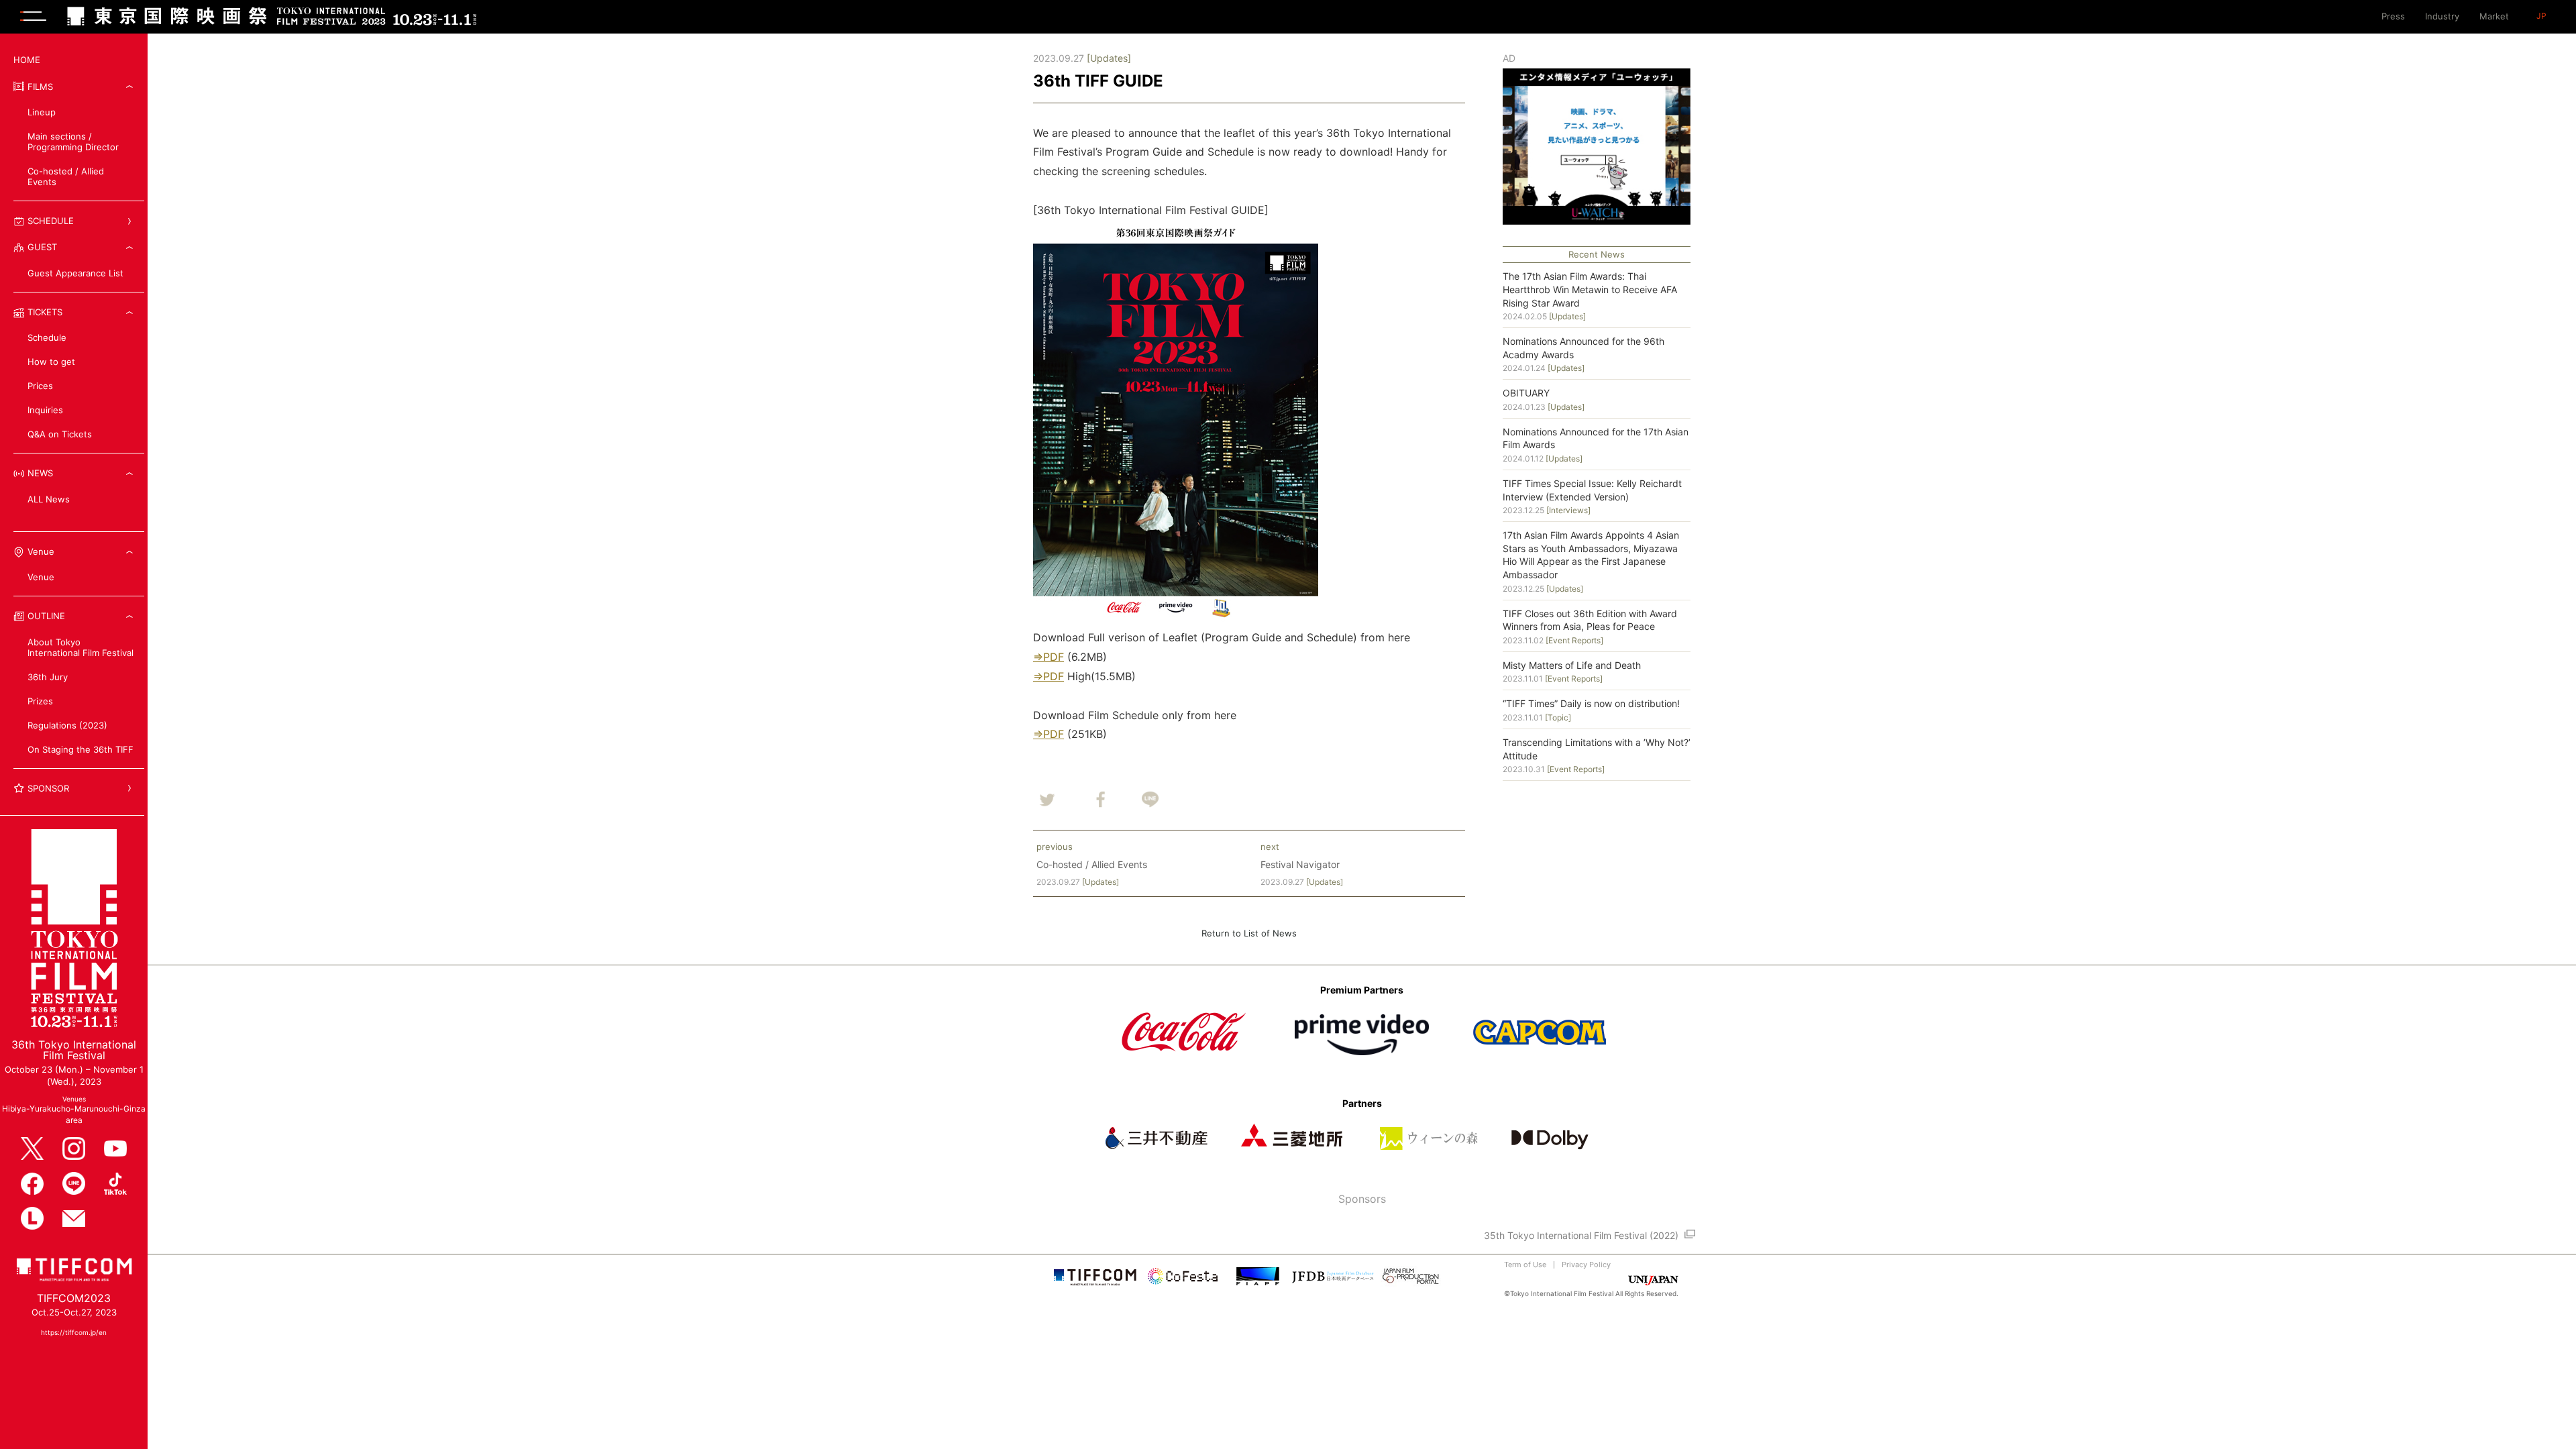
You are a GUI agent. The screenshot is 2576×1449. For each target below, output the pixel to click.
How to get (51, 362)
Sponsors (1362, 1199)
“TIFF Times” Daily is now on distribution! (1591, 703)
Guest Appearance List (75, 273)
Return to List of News (1249, 933)
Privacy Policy (1586, 1265)
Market (2494, 16)
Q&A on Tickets (60, 434)
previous (1055, 847)
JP (2541, 16)
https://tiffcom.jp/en (74, 1332)
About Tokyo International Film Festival (80, 647)
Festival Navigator (1300, 864)
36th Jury (48, 677)
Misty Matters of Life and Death (1572, 665)
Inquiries (45, 410)
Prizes (40, 701)
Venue (41, 577)
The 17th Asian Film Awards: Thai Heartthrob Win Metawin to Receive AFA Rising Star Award (1590, 289)
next (1270, 847)
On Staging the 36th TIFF (80, 749)
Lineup (42, 112)
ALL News (49, 499)
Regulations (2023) (72, 725)
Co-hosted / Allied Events (66, 176)
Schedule (47, 337)
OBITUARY (1526, 393)
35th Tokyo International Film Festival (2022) (1581, 1235)
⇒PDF (1049, 657)
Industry (2442, 16)
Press (2393, 16)
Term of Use (1525, 1265)
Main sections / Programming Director (73, 142)
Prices (40, 386)
